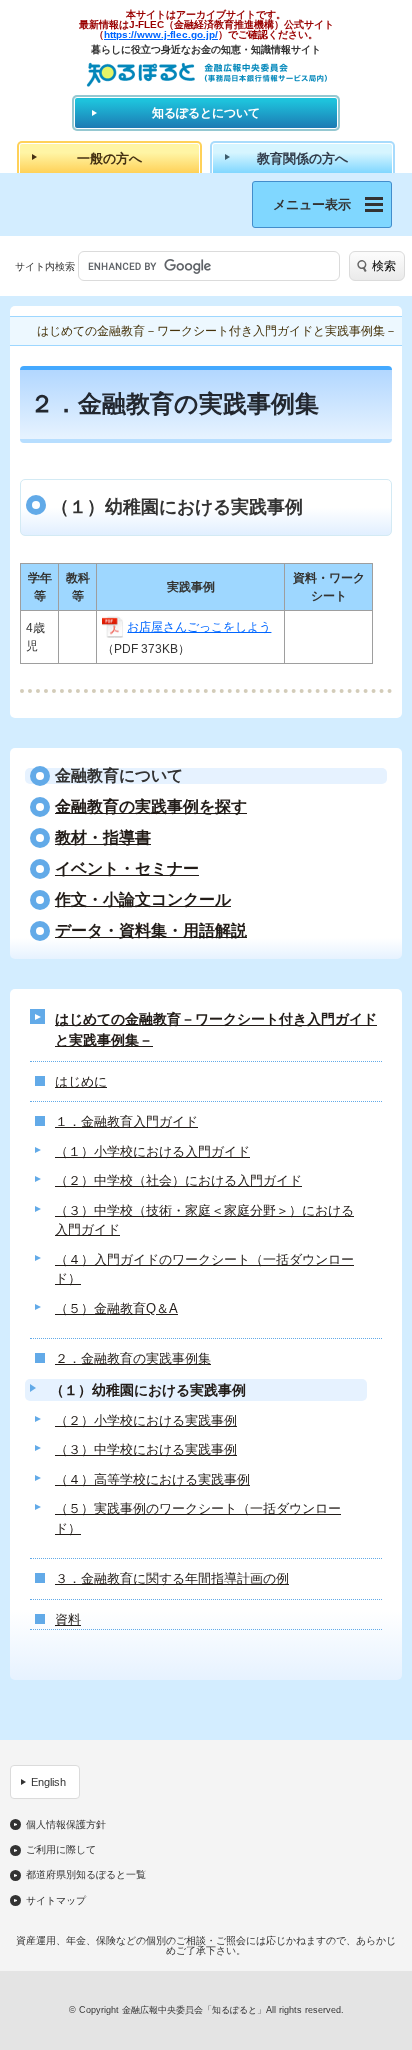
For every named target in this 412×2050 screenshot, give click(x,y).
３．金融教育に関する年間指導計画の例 (172, 1578)
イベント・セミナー (127, 869)
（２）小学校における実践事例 (146, 1420)
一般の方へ (109, 158)
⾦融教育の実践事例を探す (151, 807)
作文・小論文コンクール (143, 900)
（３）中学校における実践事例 (146, 1449)
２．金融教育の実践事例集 (133, 1358)
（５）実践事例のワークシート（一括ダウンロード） (198, 1518)
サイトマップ (56, 1901)
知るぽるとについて (206, 113)
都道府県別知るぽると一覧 (86, 1875)
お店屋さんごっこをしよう (199, 627)
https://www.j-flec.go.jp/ (161, 34)
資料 (68, 1619)
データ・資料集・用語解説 (151, 931)
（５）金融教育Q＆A (116, 1308)
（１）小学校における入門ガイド (152, 1151)
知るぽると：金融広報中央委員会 (206, 74)
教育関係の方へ (302, 158)
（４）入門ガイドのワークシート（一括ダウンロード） (204, 1269)
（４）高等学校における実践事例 (152, 1479)
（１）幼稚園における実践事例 (148, 1390)
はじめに (81, 1081)
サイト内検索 (45, 266)
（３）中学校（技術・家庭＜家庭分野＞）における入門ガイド (204, 1220)
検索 (384, 266)
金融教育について (119, 776)
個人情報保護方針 (66, 1825)
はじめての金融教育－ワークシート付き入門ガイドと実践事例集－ (216, 1029)
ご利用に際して (61, 1850)
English (48, 1782)
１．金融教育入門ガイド (126, 1121)
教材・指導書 (103, 838)
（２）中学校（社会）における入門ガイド (178, 1180)
